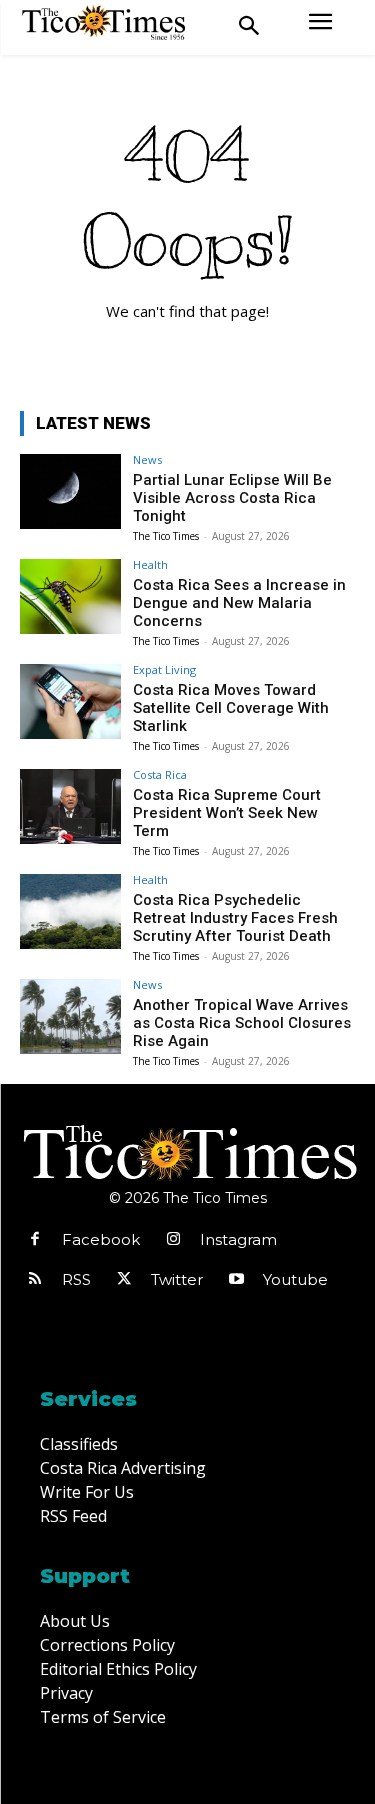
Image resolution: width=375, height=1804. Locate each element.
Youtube (295, 1279)
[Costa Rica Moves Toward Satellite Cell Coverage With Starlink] (70, 701)
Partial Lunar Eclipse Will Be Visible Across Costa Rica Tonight (232, 498)
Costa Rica (160, 774)
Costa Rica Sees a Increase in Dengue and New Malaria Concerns (239, 603)
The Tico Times (166, 536)
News (147, 459)
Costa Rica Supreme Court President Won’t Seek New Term (227, 813)
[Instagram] (173, 1240)
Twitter (177, 1279)
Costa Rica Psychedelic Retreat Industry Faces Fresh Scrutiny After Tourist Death (235, 918)
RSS (76, 1279)
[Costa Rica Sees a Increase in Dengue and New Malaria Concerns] (70, 596)
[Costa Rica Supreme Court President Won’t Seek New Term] (70, 806)
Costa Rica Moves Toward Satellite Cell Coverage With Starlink (231, 708)
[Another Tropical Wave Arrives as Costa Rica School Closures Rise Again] (70, 1016)
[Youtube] (236, 1280)
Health (150, 564)
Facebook (101, 1239)
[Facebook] (35, 1240)
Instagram (238, 1239)
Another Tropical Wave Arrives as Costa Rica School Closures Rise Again (242, 1023)
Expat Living (164, 669)
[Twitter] (124, 1280)
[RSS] (35, 1280)
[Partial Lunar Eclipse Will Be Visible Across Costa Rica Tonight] (70, 491)
